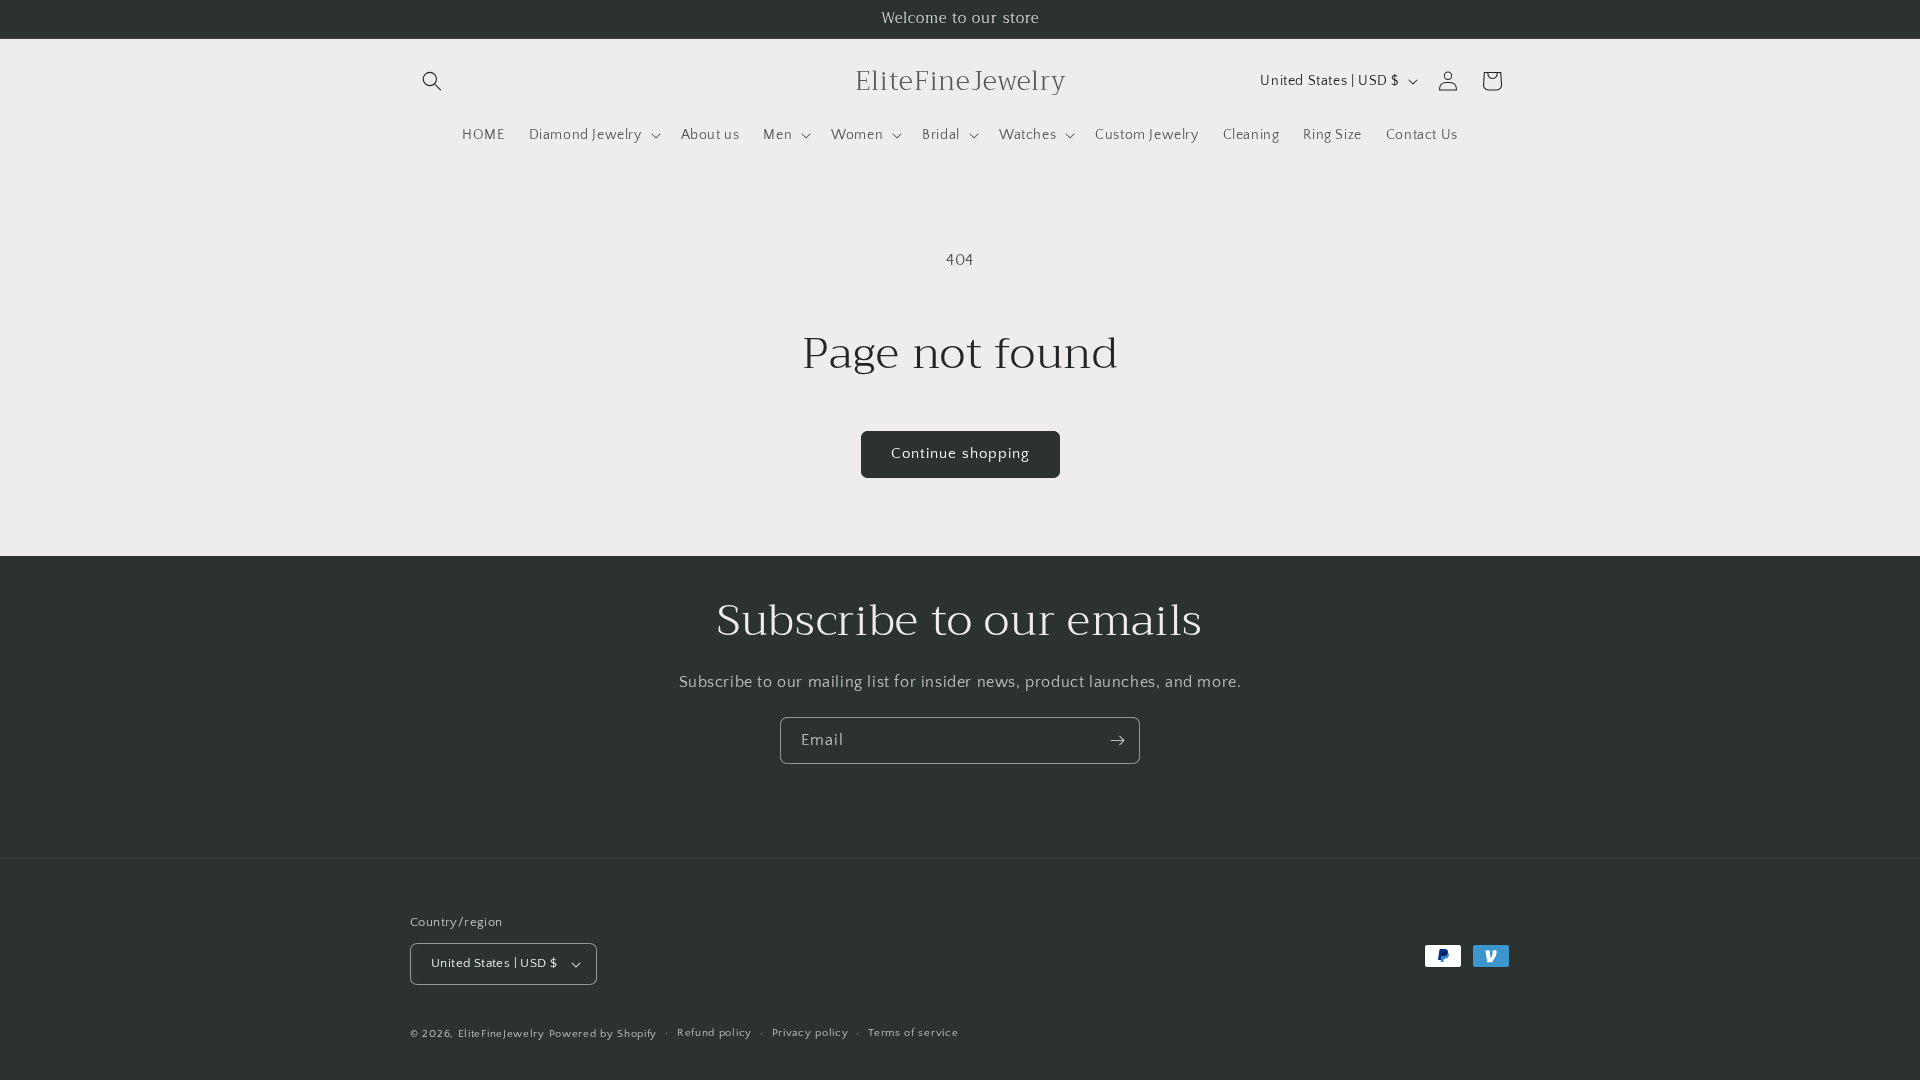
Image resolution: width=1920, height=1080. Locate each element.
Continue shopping (960, 453)
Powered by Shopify (603, 1034)
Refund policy (714, 1033)
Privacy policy (810, 1033)
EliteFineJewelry (501, 1034)
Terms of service (913, 1033)
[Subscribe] (1117, 740)
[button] (432, 81)
